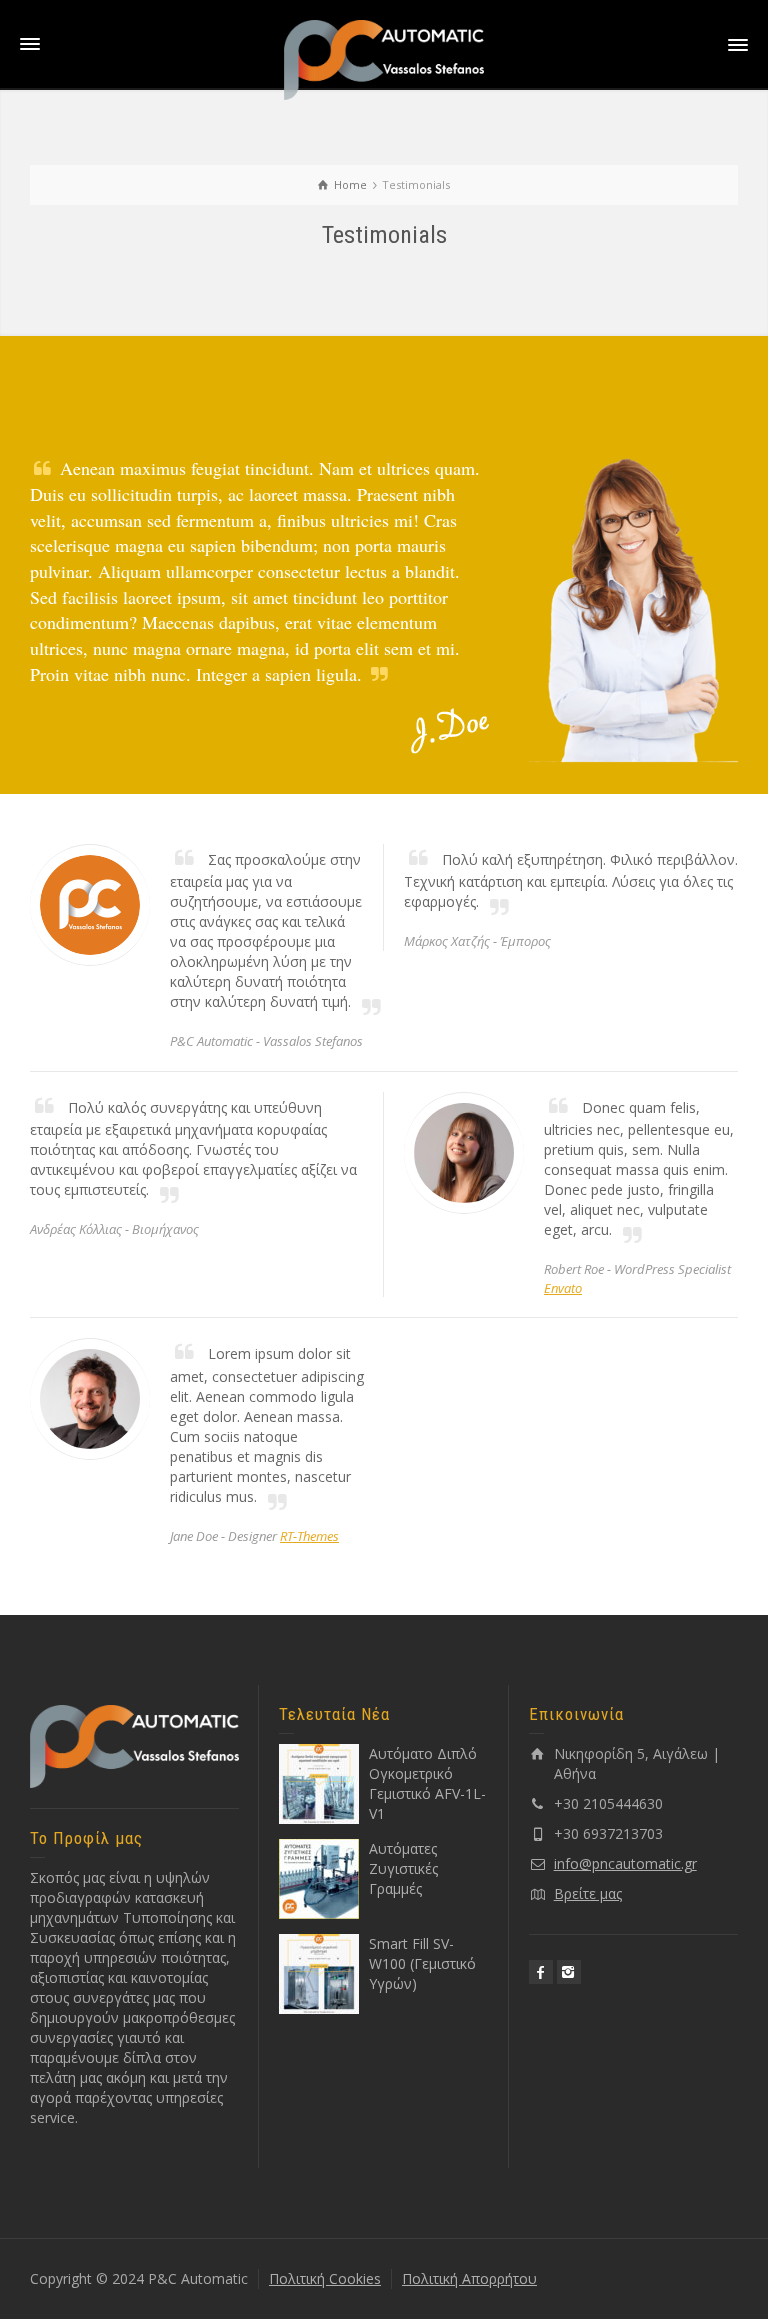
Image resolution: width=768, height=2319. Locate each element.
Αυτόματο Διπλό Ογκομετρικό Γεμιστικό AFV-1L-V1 (427, 1783)
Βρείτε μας (588, 1893)
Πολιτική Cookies (325, 2278)
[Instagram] (569, 1972)
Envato (563, 1288)
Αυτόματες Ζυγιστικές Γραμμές (403, 1868)
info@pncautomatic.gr (625, 1863)
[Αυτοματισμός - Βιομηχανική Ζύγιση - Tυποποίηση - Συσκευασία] (384, 58)
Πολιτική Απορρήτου (469, 2278)
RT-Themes (309, 1536)
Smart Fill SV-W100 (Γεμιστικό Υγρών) (422, 1963)
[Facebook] (541, 1972)
